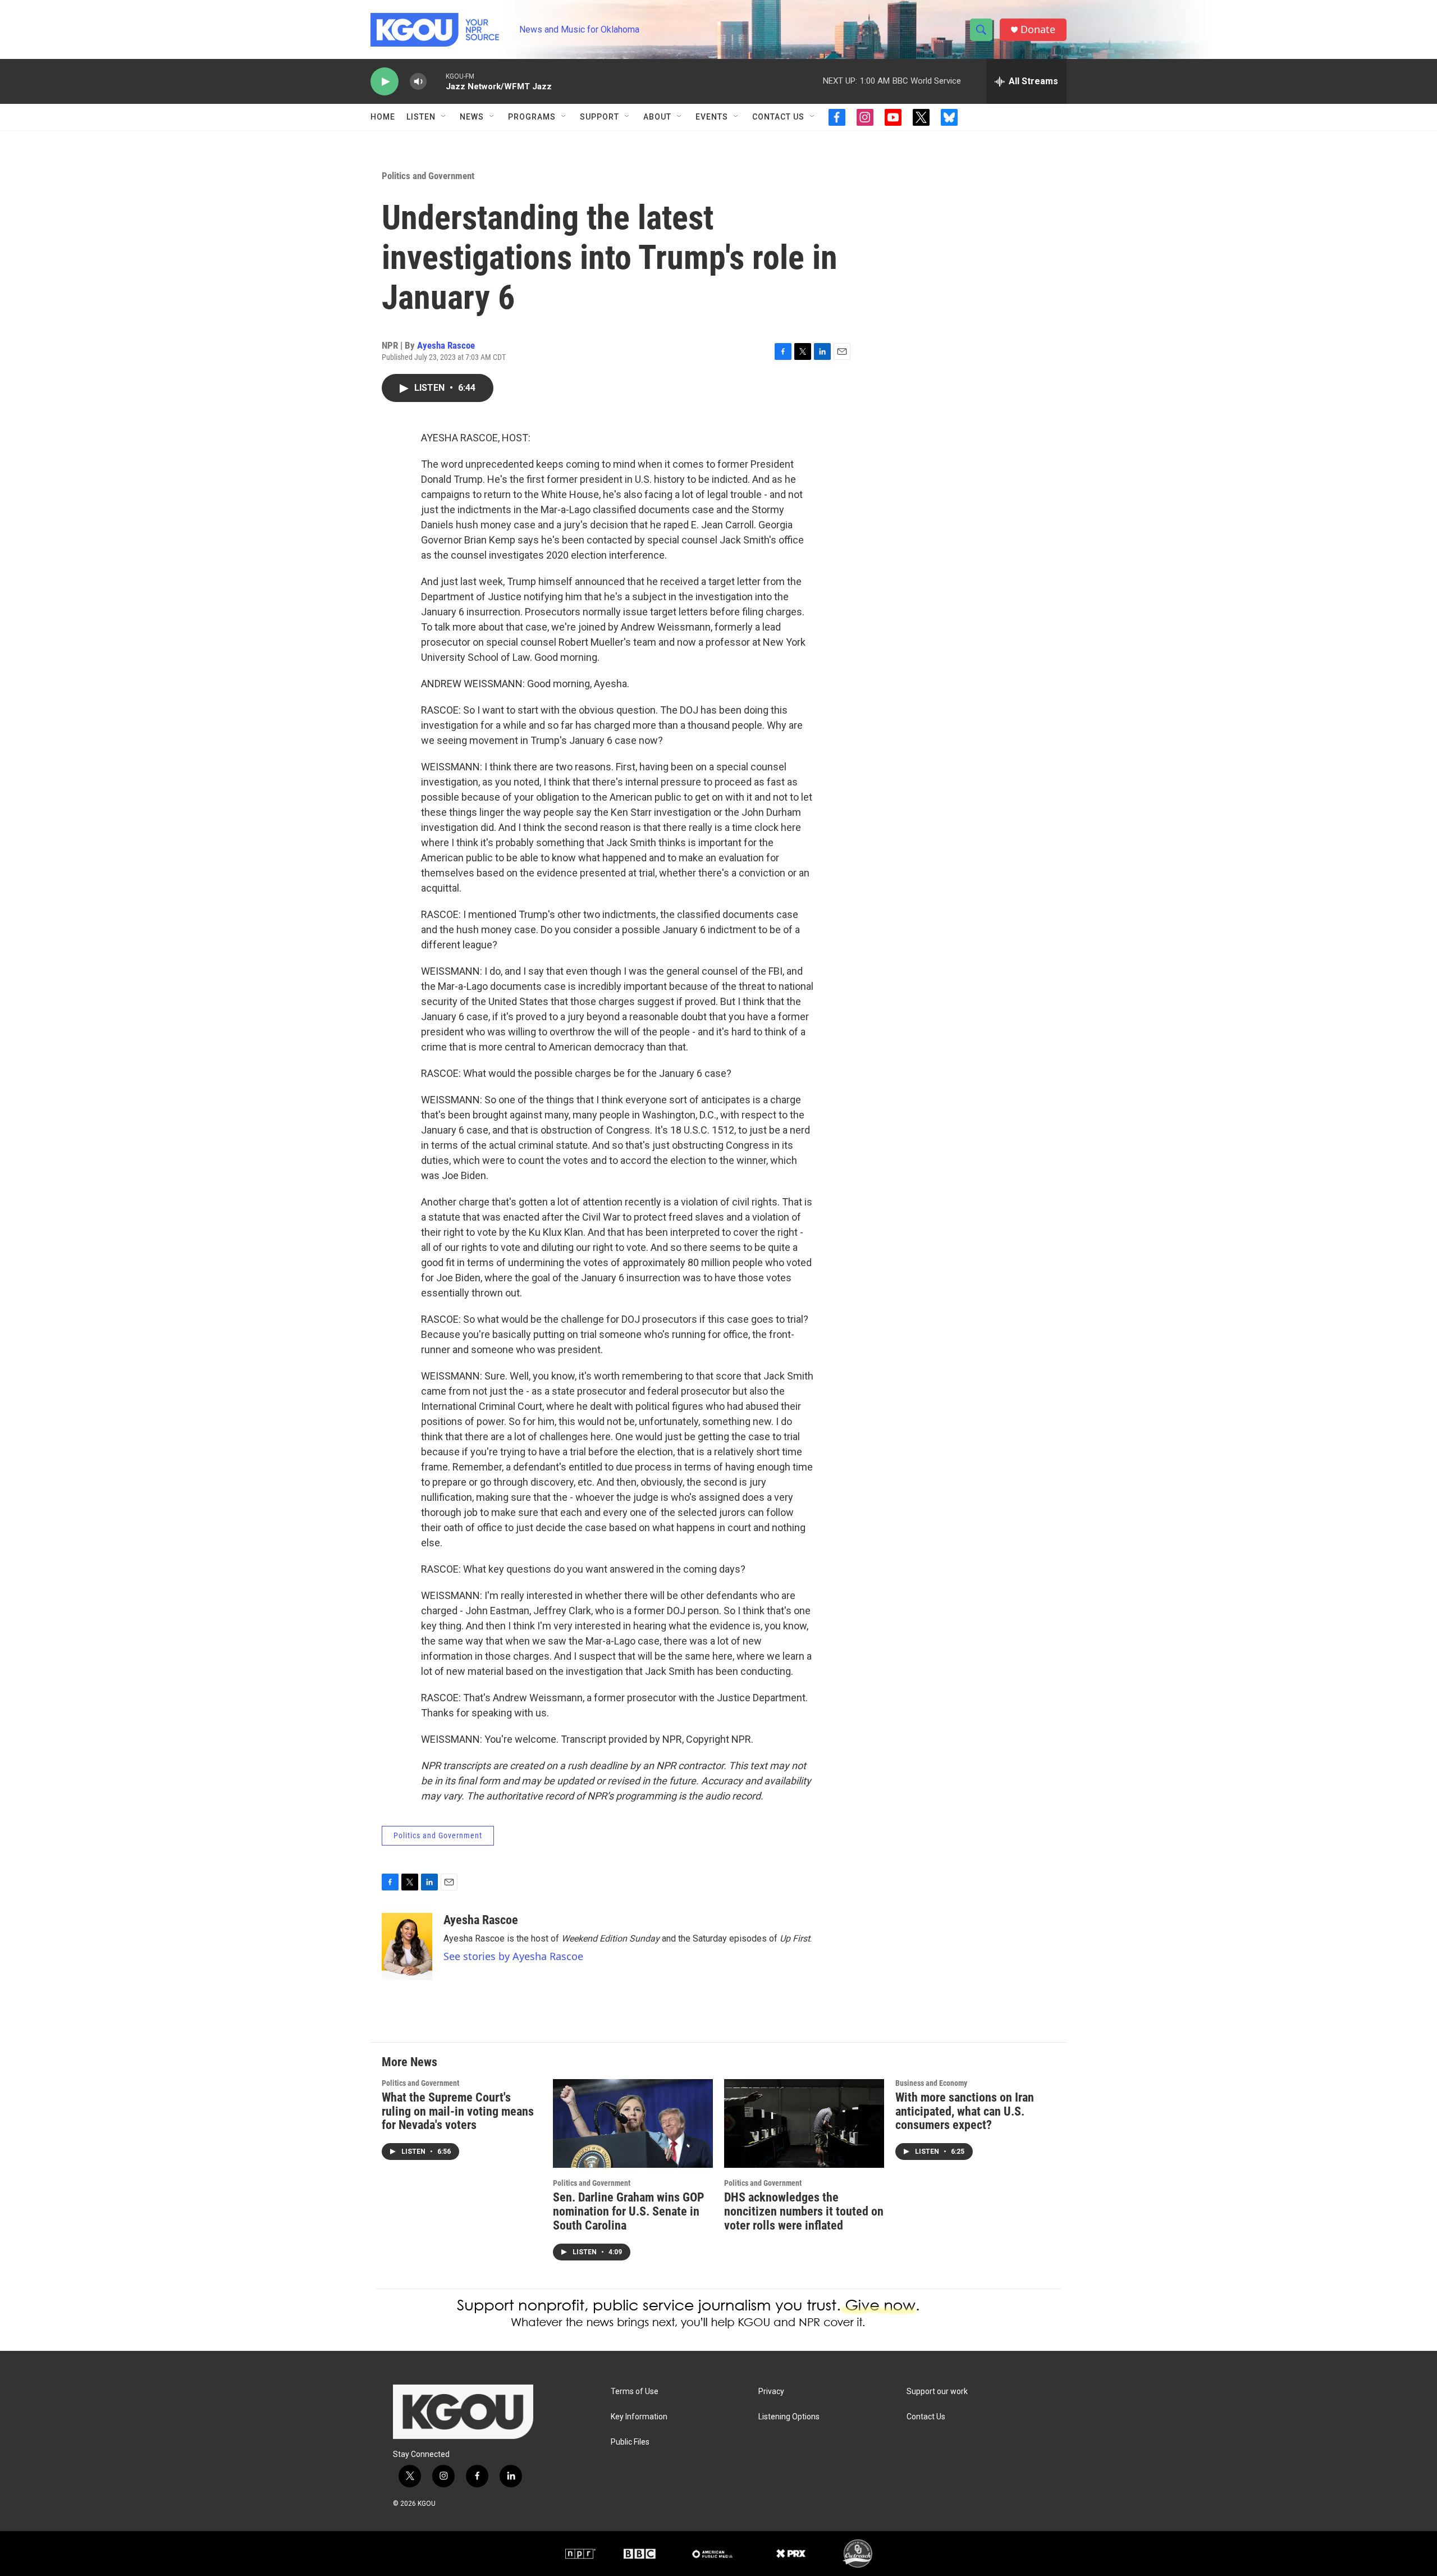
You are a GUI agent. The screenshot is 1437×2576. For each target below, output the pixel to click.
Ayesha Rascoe (446, 345)
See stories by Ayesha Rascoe (513, 1956)
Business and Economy (931, 2083)
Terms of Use (635, 2392)
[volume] (418, 82)
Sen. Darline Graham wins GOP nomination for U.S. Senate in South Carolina (629, 2211)
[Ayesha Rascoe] (407, 1947)
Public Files (630, 2442)
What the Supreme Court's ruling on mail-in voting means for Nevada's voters (458, 2111)
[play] (385, 82)
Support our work (937, 2392)
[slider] (436, 81)
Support (599, 117)
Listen (421, 117)
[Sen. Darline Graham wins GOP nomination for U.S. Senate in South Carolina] (633, 2124)
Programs (532, 117)
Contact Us (778, 117)
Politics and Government (428, 176)
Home (383, 117)
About (657, 117)
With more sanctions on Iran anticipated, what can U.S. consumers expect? (965, 2111)
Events (712, 117)
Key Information (639, 2417)
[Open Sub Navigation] (444, 117)
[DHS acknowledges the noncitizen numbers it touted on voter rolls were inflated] (804, 2124)
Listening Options (789, 2417)
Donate (1038, 29)
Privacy (771, 2392)
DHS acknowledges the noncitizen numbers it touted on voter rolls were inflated (804, 2211)
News (472, 117)
